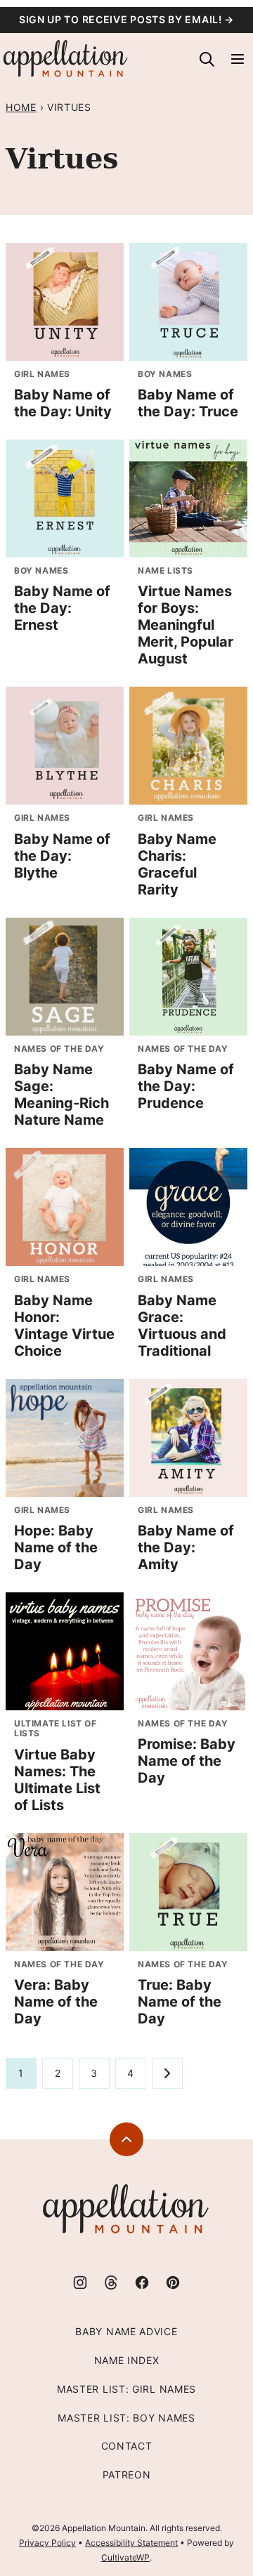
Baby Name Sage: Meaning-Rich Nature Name (61, 1095)
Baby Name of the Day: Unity (63, 403)
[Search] (207, 59)
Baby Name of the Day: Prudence (186, 1086)
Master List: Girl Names (126, 2389)
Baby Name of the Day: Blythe (62, 856)
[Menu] (238, 59)
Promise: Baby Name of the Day (187, 1761)
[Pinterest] (173, 2283)
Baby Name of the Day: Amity (186, 1547)
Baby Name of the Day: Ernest (62, 608)
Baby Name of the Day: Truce (188, 403)
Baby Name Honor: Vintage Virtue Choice (64, 1326)
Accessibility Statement (131, 2543)
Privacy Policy (47, 2543)
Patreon (127, 2475)
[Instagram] (80, 2283)
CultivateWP (125, 2557)
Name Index (127, 2360)
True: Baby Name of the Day (180, 2002)
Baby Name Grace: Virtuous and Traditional (182, 1326)
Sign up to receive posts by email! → (126, 19)
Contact (127, 2446)
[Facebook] (142, 2283)
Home (21, 107)
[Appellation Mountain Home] (66, 59)
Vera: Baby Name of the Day (56, 2002)
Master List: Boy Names (126, 2418)
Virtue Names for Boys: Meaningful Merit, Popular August (186, 625)
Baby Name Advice (126, 2331)
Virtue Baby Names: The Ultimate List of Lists (57, 1780)
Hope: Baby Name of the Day (56, 1547)
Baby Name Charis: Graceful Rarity (177, 864)
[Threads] (111, 2283)
